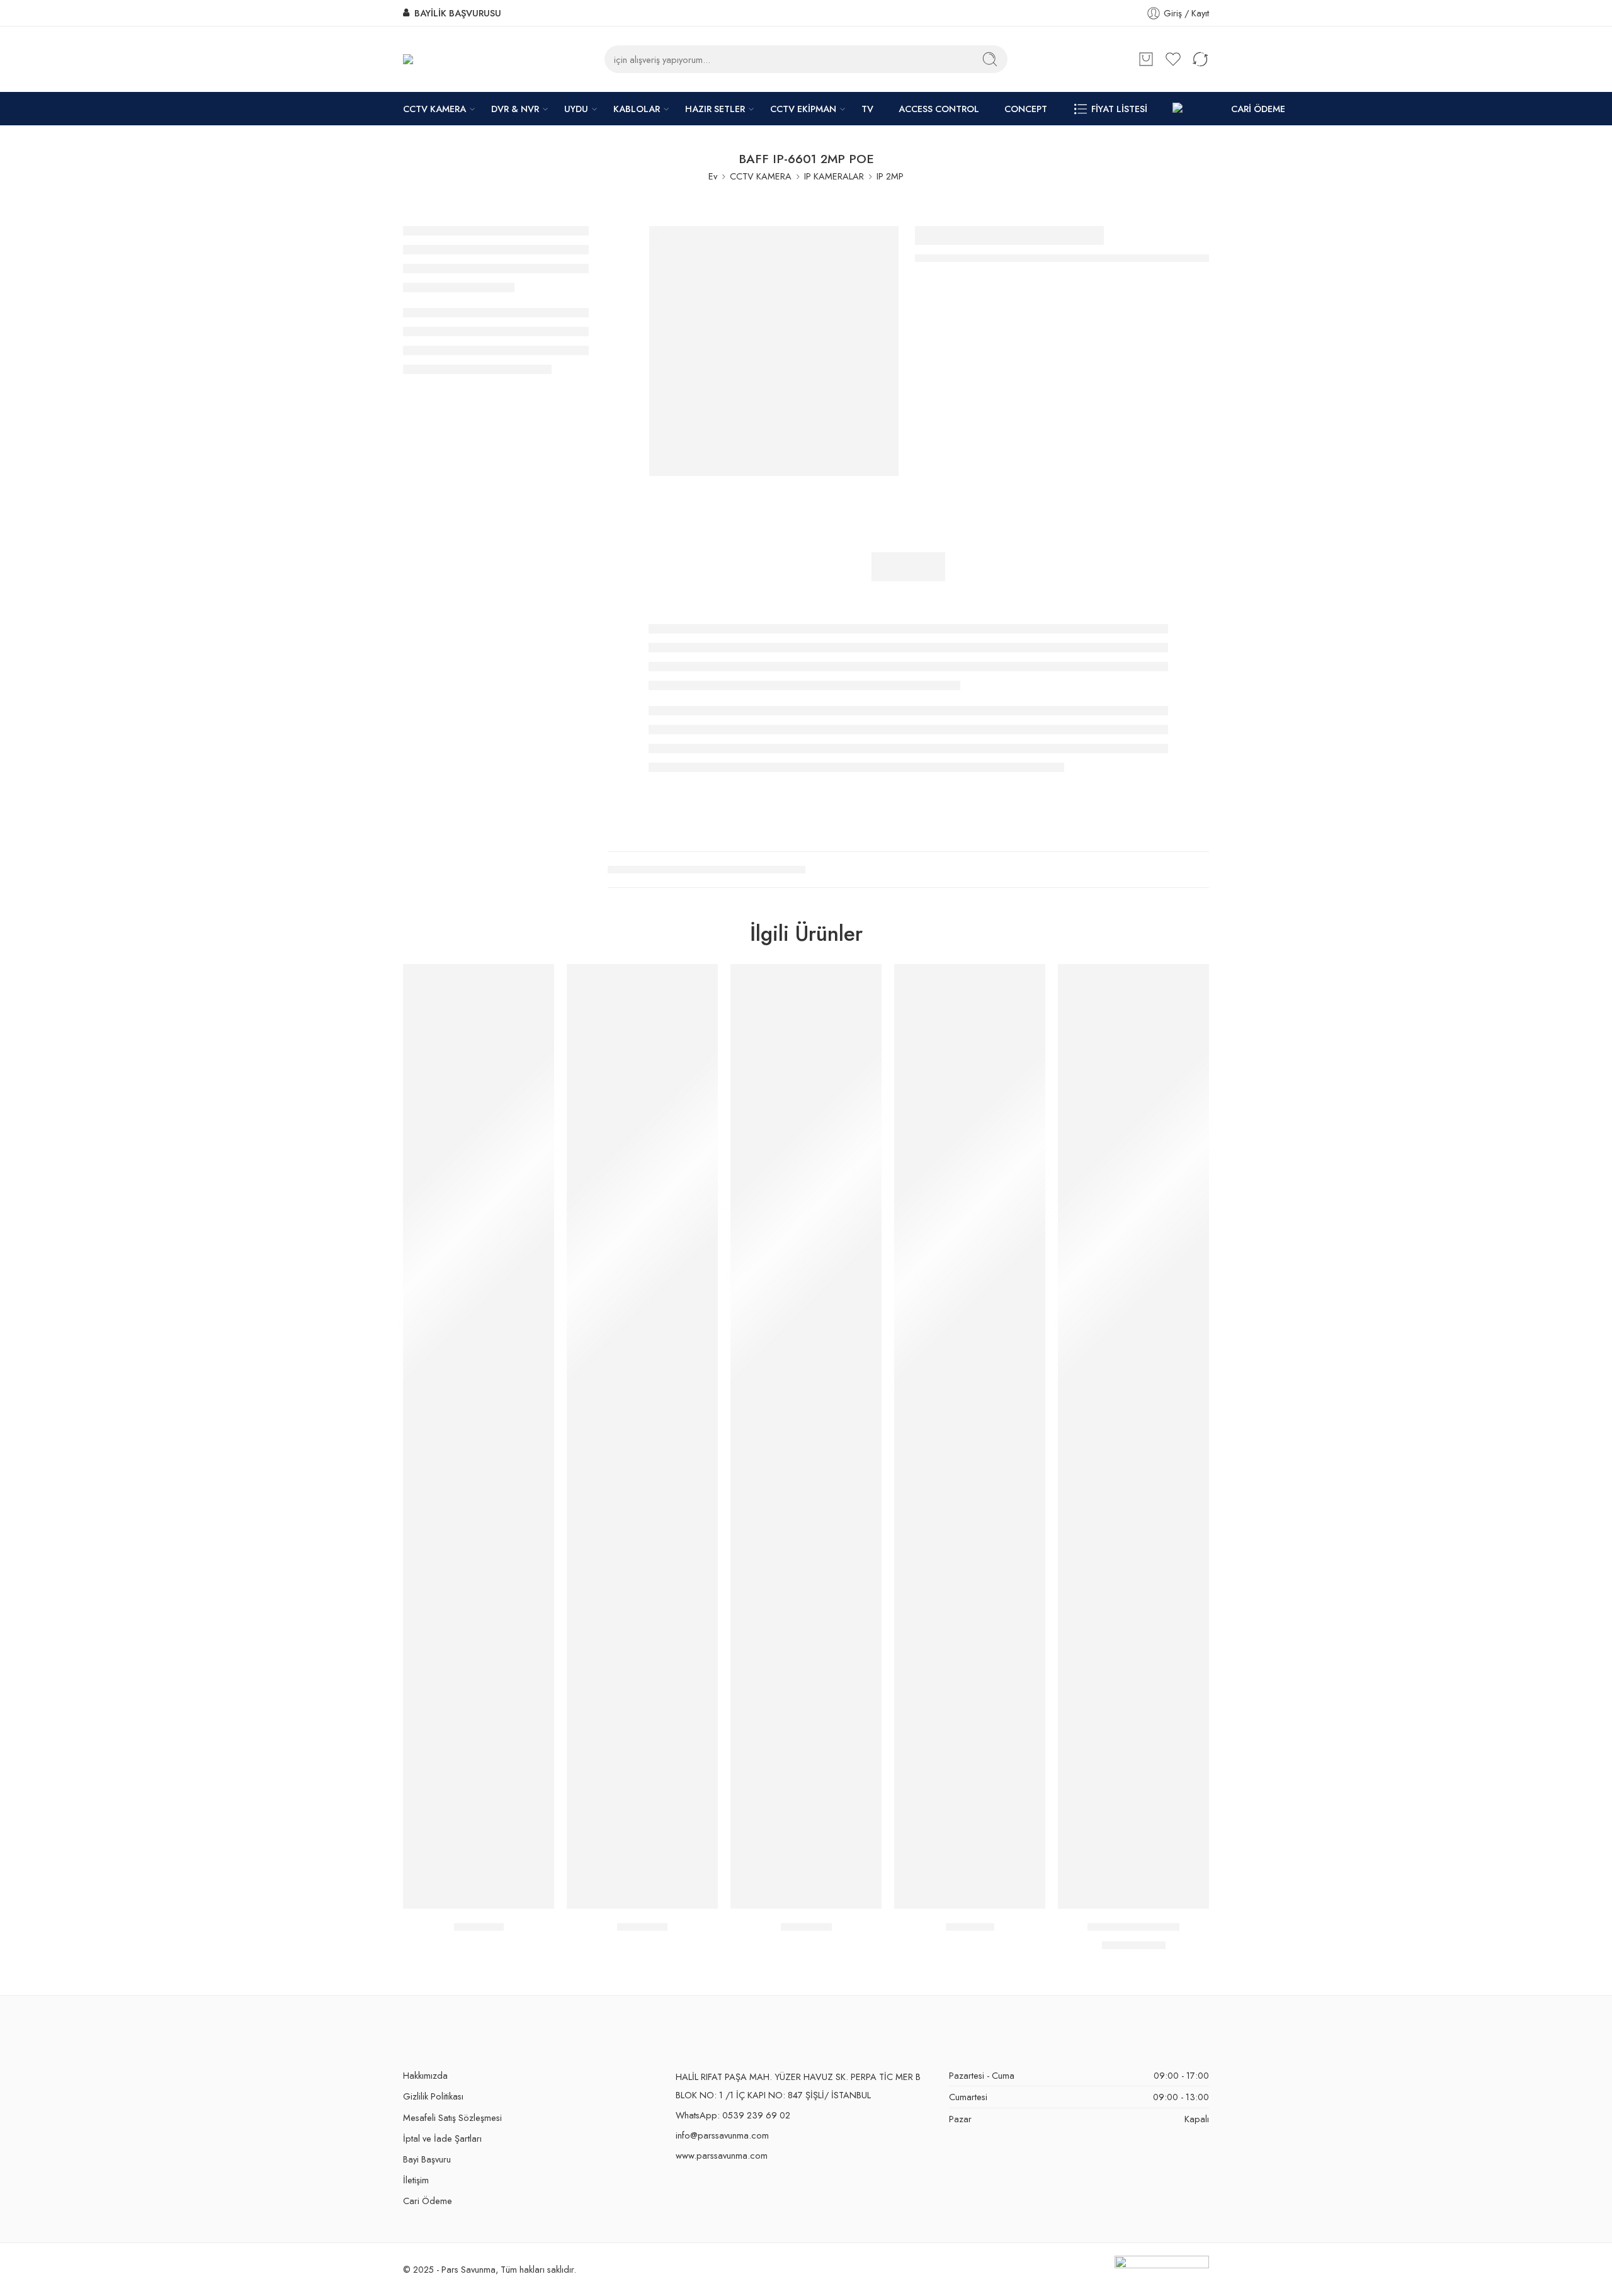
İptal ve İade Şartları (442, 2138)
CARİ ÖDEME (1258, 109)
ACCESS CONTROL (939, 109)
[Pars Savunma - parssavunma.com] (435, 60)
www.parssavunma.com (722, 2155)
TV (867, 109)
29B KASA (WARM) (1133, 1927)
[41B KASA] (970, 1436)
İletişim (416, 2180)
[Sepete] (1146, 59)
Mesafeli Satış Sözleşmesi (452, 2117)
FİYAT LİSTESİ (1119, 109)
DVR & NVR (515, 109)
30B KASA (642, 1927)
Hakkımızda (425, 2075)
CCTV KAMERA (434, 109)
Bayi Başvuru (427, 2159)
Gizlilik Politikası (433, 2096)
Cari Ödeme (428, 2201)
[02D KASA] (806, 1436)
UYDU (576, 109)
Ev (713, 176)
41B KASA (970, 1927)
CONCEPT (1026, 109)
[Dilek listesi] (536, 982)
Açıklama (908, 567)
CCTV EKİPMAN (803, 109)
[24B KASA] (479, 1436)
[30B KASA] (642, 1436)
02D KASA (806, 1927)
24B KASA (479, 1927)
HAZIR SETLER (715, 109)
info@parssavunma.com (722, 2135)
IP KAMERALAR (834, 176)
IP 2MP (890, 176)
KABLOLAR (637, 109)
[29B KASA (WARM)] (1133, 1436)
